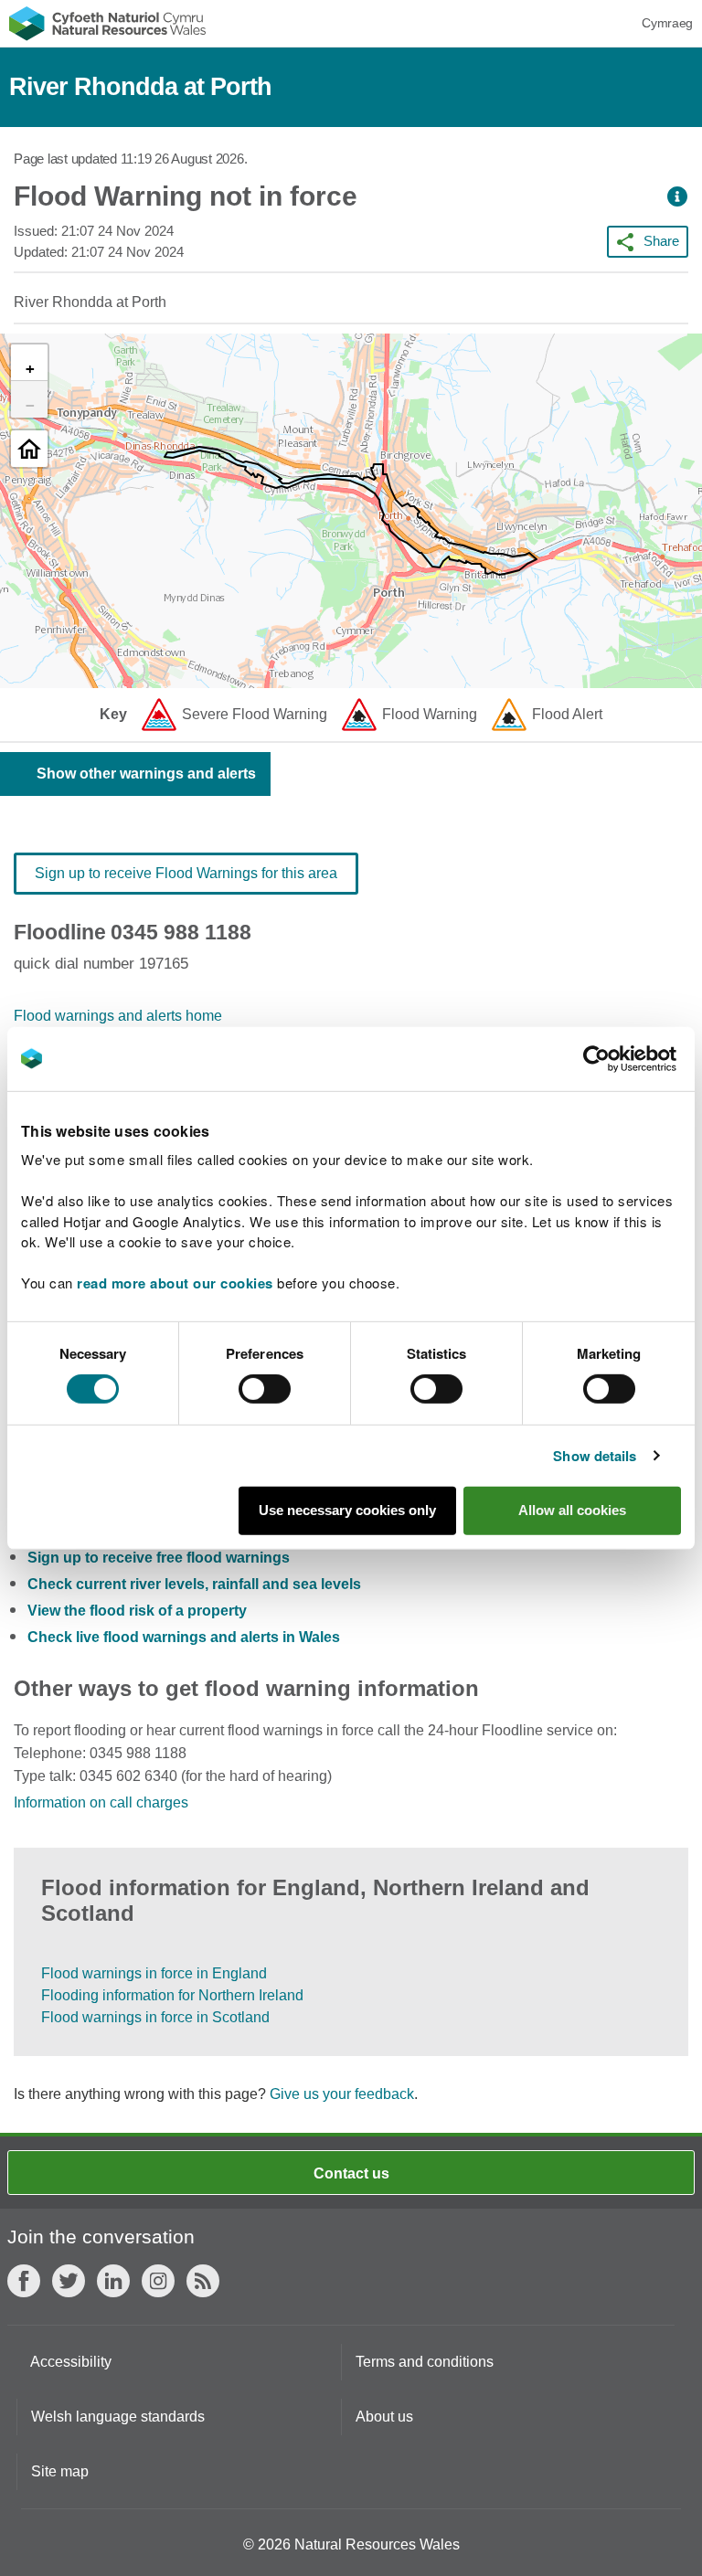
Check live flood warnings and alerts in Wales (184, 1637)
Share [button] (661, 241)
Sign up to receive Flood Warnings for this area (186, 873)
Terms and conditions (425, 2362)
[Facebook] (24, 2281)
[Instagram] (158, 2281)
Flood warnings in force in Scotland (155, 2017)
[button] (677, 197)
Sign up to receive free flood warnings (159, 1558)
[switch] (265, 1389)
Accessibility (71, 2362)
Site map (60, 2471)
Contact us (351, 2173)
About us (384, 2417)
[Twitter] (69, 2281)
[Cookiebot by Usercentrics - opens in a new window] (628, 1058)
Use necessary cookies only (347, 1510)
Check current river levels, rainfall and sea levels (194, 1584)
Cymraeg (667, 23)
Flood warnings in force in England (154, 1973)
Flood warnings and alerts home (118, 1016)
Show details (595, 1456)
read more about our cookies (175, 1283)
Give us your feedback (342, 2094)
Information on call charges (101, 1802)
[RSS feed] (203, 2281)
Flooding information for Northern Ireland (172, 1995)
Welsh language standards (118, 2417)
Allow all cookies (572, 1510)
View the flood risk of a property (137, 1611)
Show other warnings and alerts (146, 774)
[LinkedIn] (113, 2281)
